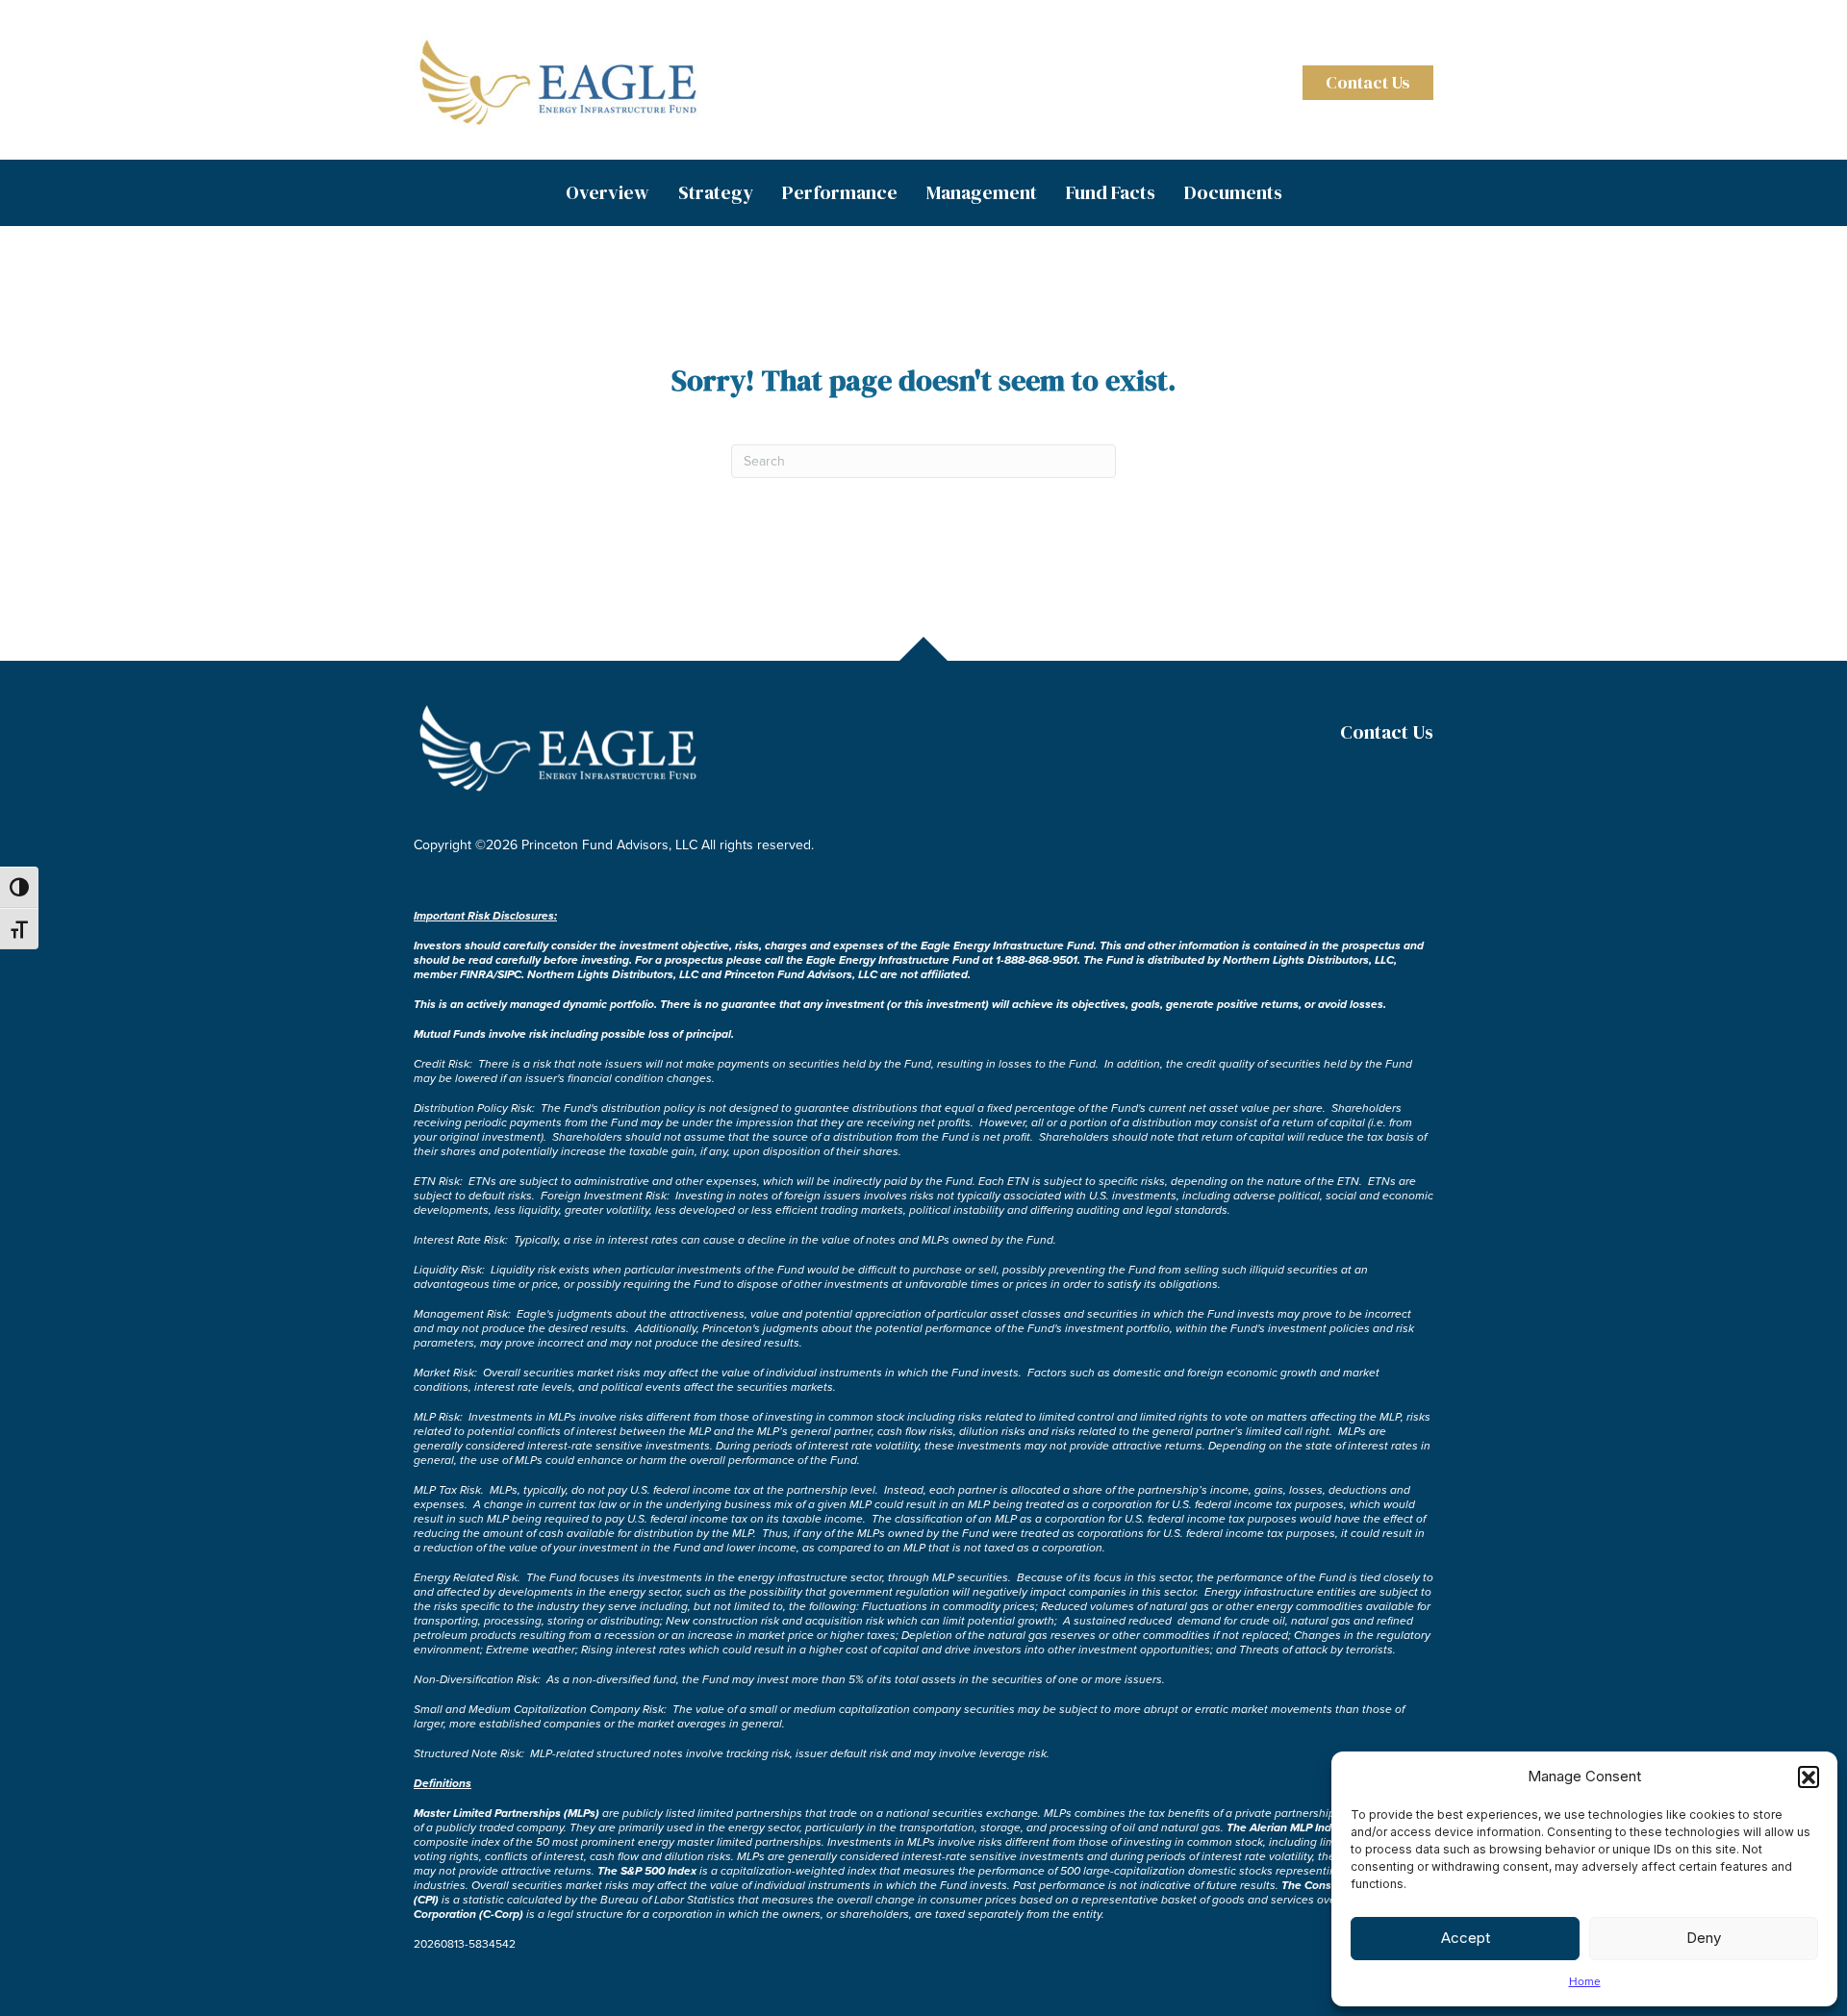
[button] (1809, 1777)
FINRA (477, 974)
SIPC (509, 974)
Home (1585, 1981)
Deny (1704, 1938)
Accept (1466, 1938)
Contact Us (1387, 732)
